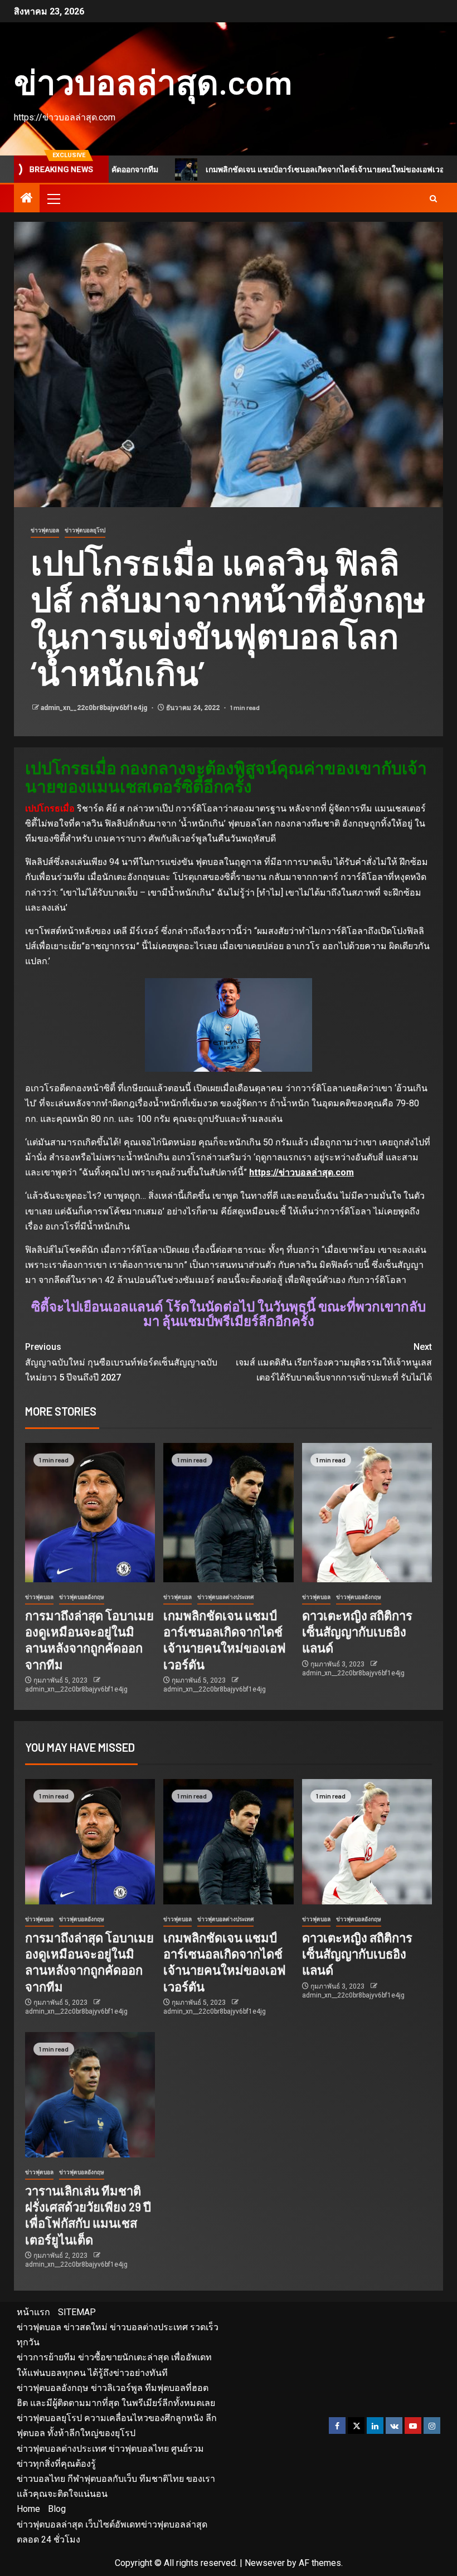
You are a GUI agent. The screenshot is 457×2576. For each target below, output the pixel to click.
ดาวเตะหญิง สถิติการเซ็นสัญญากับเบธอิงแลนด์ (357, 1632)
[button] (53, 198)
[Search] (433, 199)
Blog (57, 2509)
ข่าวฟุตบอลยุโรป (85, 530)
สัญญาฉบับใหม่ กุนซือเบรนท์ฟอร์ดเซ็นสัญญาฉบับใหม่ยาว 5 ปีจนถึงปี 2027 (121, 1362)
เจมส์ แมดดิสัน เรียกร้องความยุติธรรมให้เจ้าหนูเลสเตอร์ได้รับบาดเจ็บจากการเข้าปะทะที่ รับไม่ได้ (334, 1362)
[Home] (27, 199)
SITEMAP (77, 2312)
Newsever (265, 2563)
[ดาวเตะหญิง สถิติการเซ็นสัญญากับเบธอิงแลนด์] (367, 1513)
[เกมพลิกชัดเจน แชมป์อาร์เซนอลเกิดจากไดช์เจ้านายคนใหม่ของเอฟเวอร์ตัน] (228, 1513)
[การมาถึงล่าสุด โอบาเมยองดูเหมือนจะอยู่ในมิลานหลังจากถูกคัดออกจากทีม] (90, 1513)
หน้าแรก (33, 2312)
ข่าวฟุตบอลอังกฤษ (82, 1597)
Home (28, 2509)
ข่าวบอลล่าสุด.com (153, 81)
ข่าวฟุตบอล (45, 530)
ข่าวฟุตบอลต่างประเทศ (225, 1597)
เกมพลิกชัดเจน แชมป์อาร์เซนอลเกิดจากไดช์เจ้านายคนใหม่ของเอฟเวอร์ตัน (269, 169)
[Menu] (53, 198)
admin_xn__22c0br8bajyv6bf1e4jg (95, 708)
